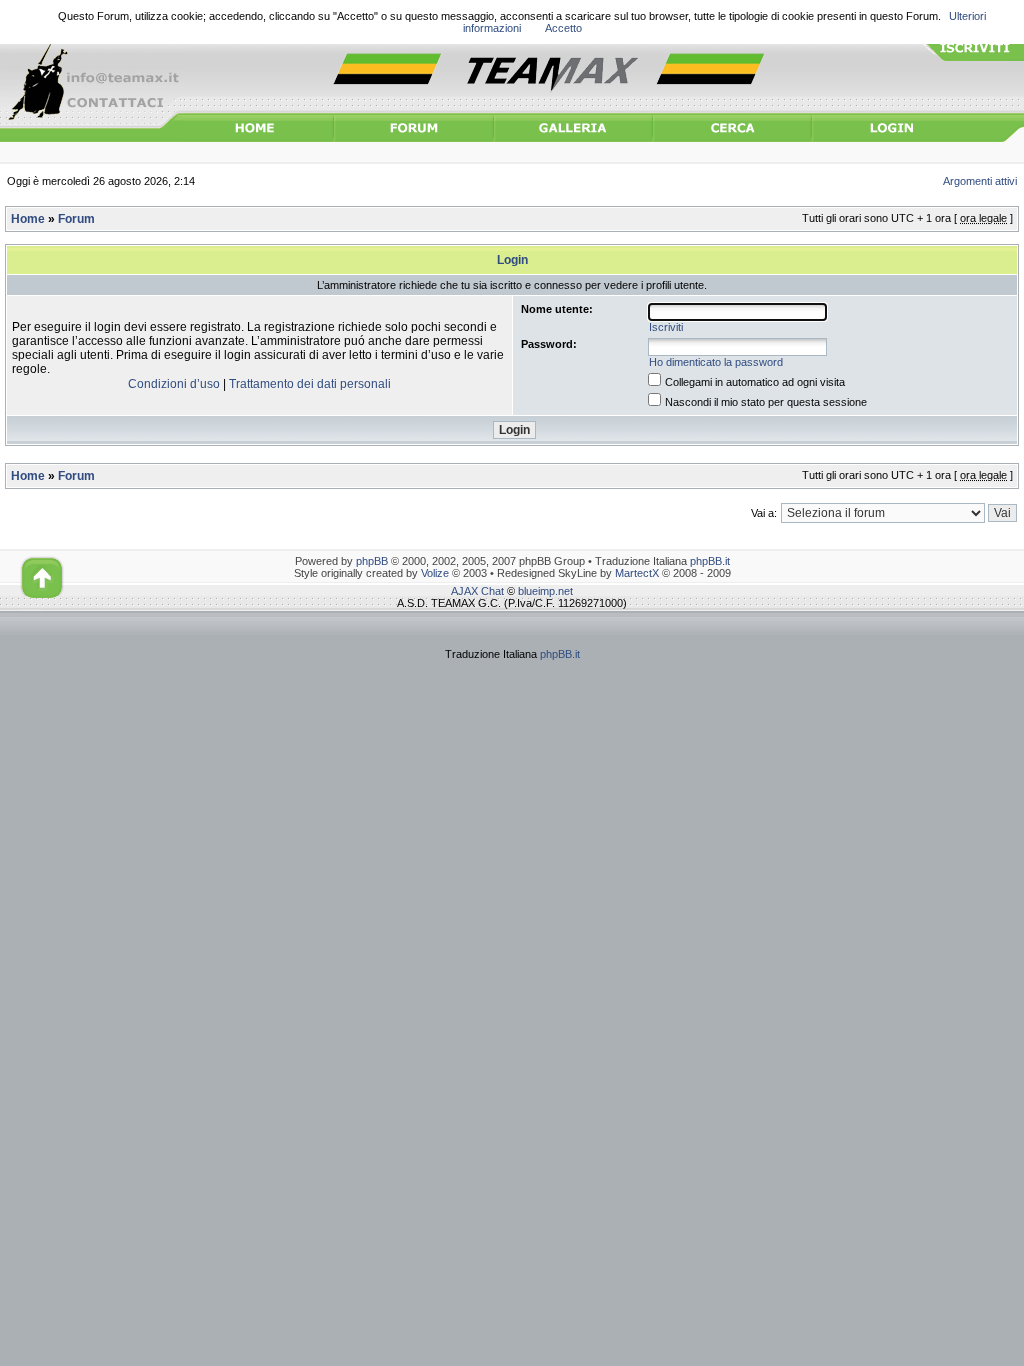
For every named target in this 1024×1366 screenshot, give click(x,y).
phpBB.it (710, 561)
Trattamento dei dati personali (310, 384)
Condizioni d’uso (174, 384)
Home (28, 219)
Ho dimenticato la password (716, 362)
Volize (435, 573)
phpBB (372, 561)
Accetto (563, 28)
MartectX (637, 573)
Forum (76, 219)
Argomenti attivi (980, 181)
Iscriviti (666, 327)
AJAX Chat (477, 591)
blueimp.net (545, 591)
